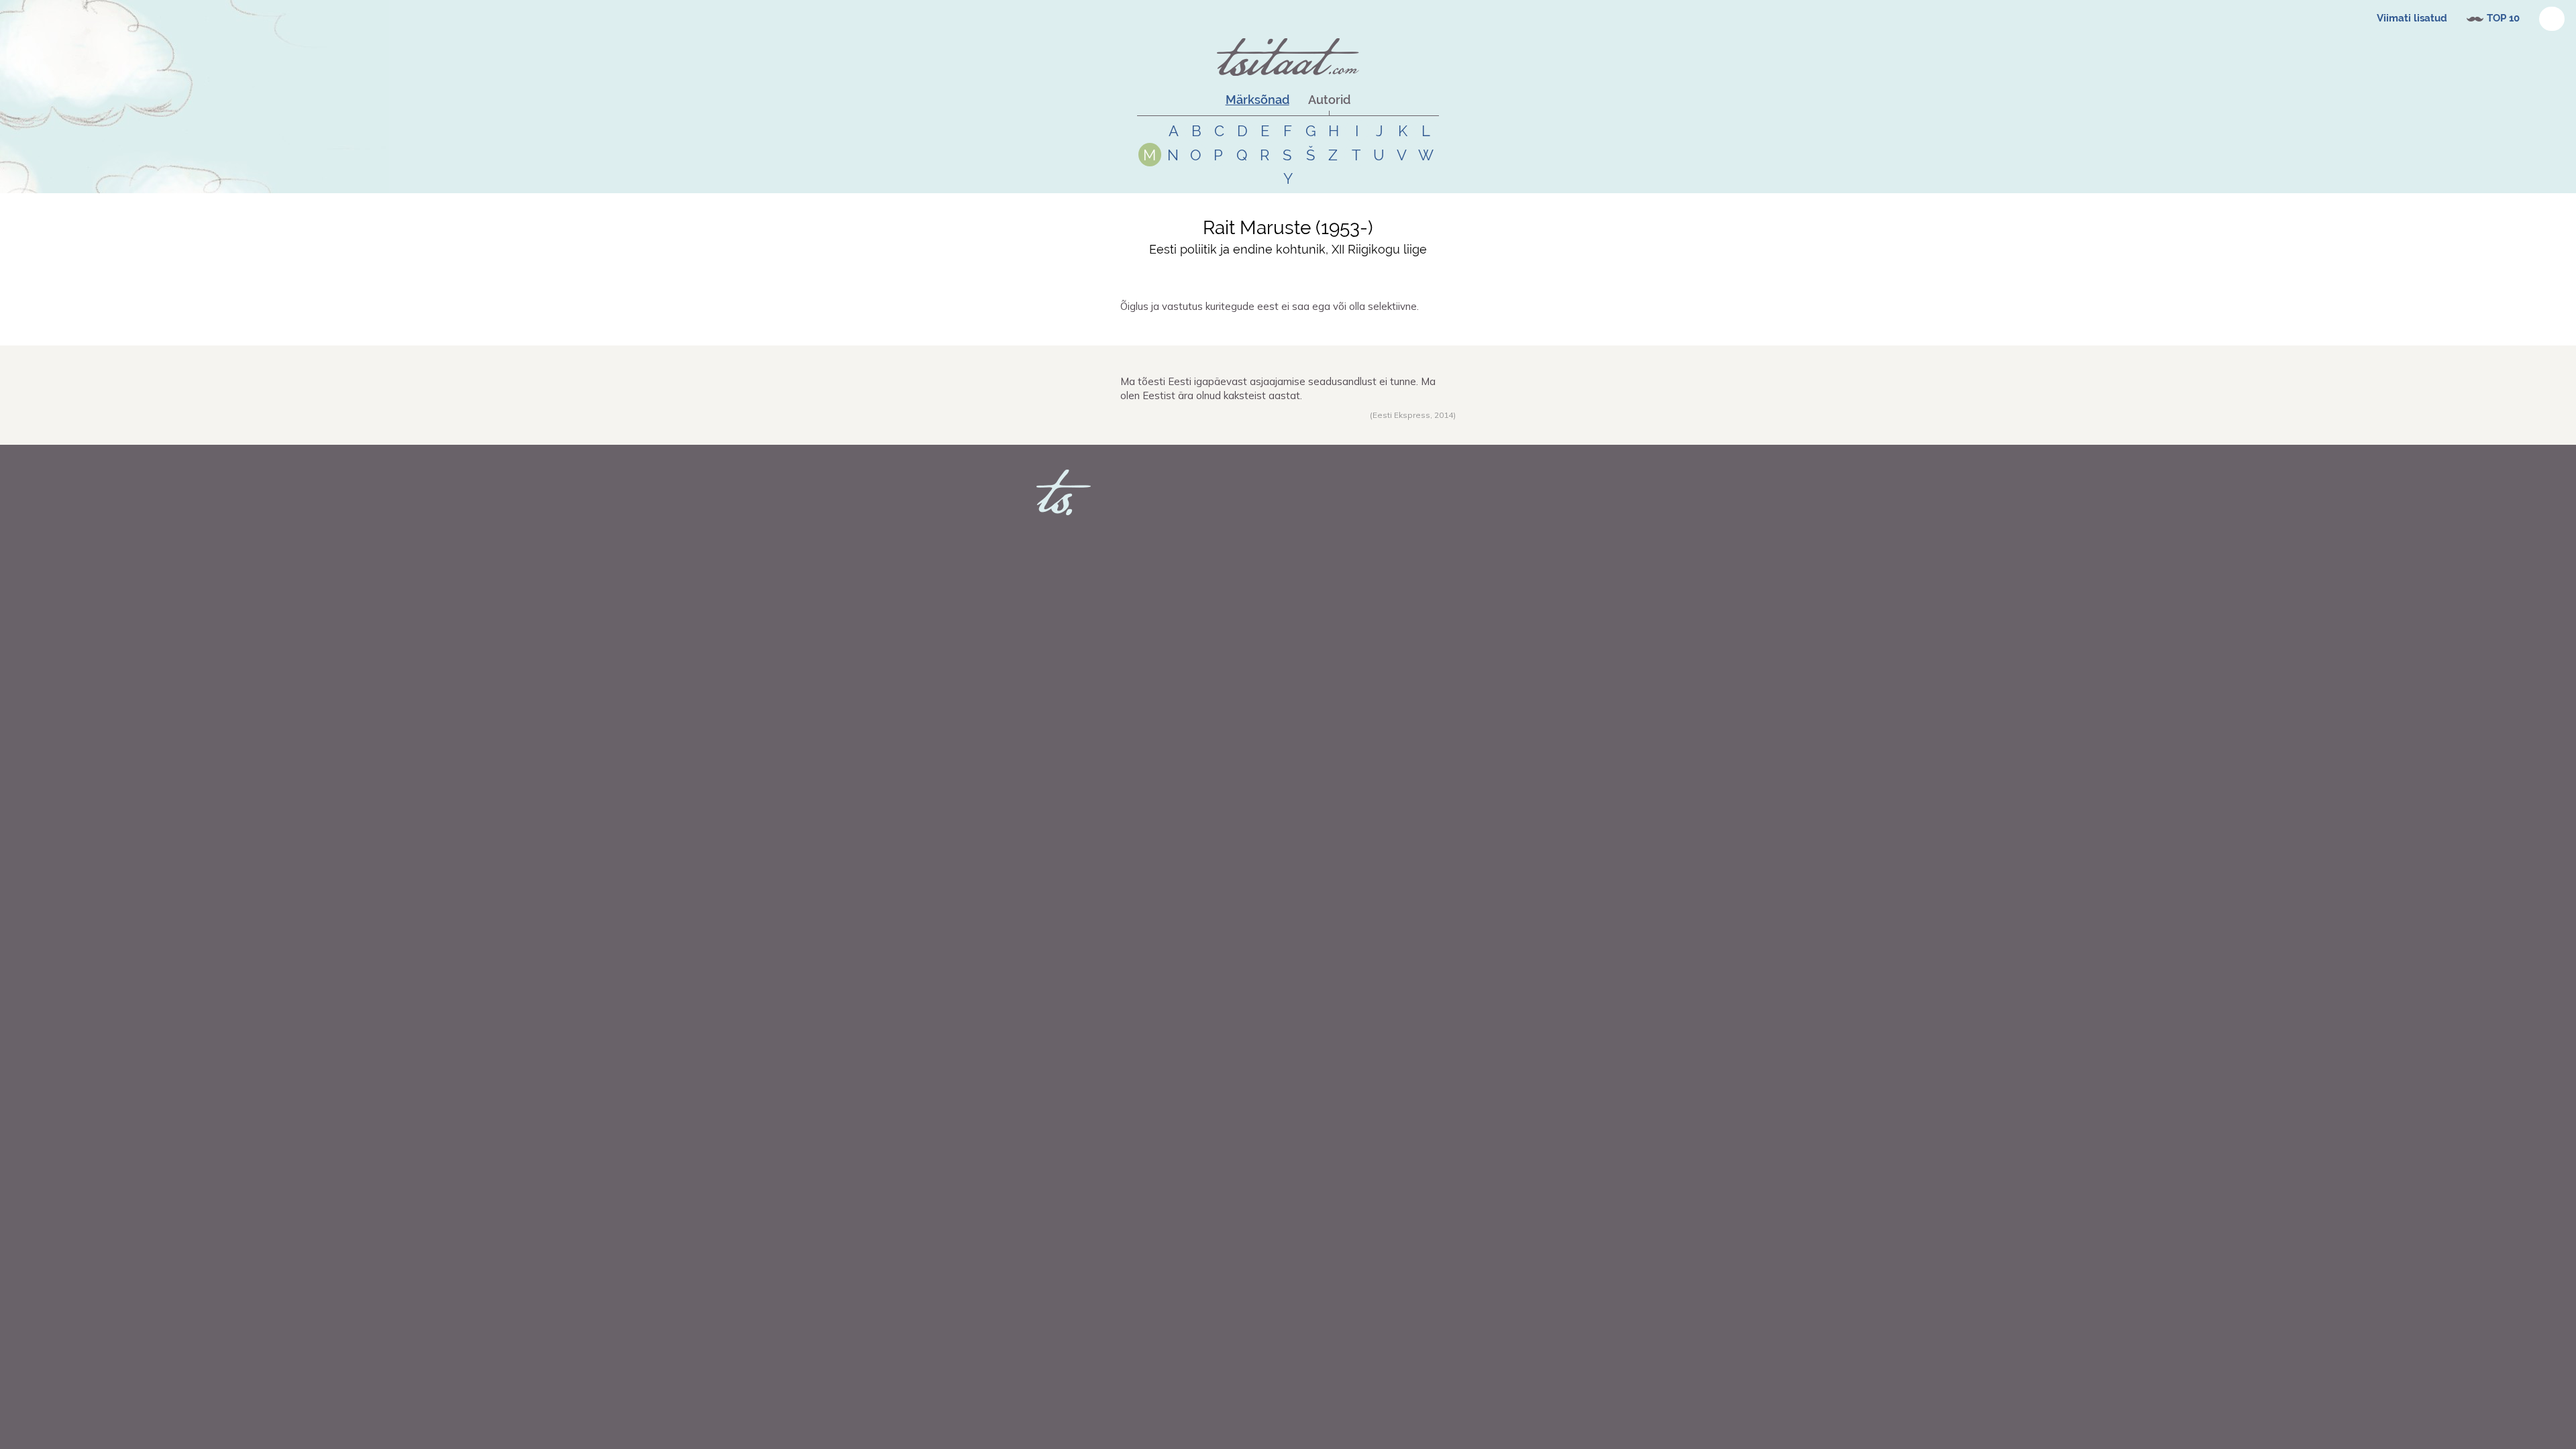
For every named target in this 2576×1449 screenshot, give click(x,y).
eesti (1215, 429)
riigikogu (1321, 429)
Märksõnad (1257, 100)
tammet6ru (1158, 330)
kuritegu (1281, 330)
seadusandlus (1279, 429)
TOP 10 (2503, 18)
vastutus (1247, 330)
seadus (1239, 429)
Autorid (1329, 100)
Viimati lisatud (2412, 18)
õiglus (1218, 330)
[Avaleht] (1288, 57)
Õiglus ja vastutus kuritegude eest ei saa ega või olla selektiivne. (1270, 306)
